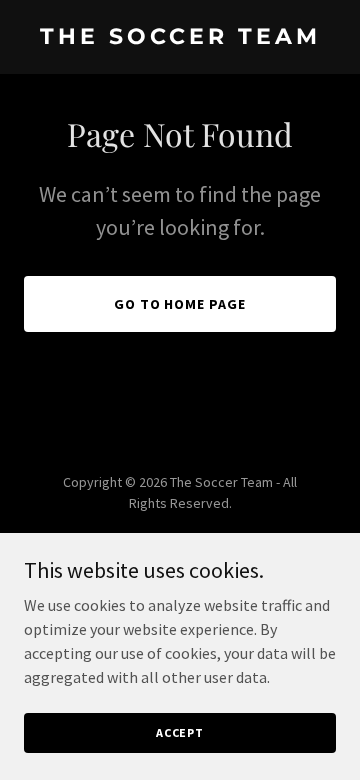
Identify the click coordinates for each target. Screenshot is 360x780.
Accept (180, 732)
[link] (180, 38)
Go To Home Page (180, 304)
